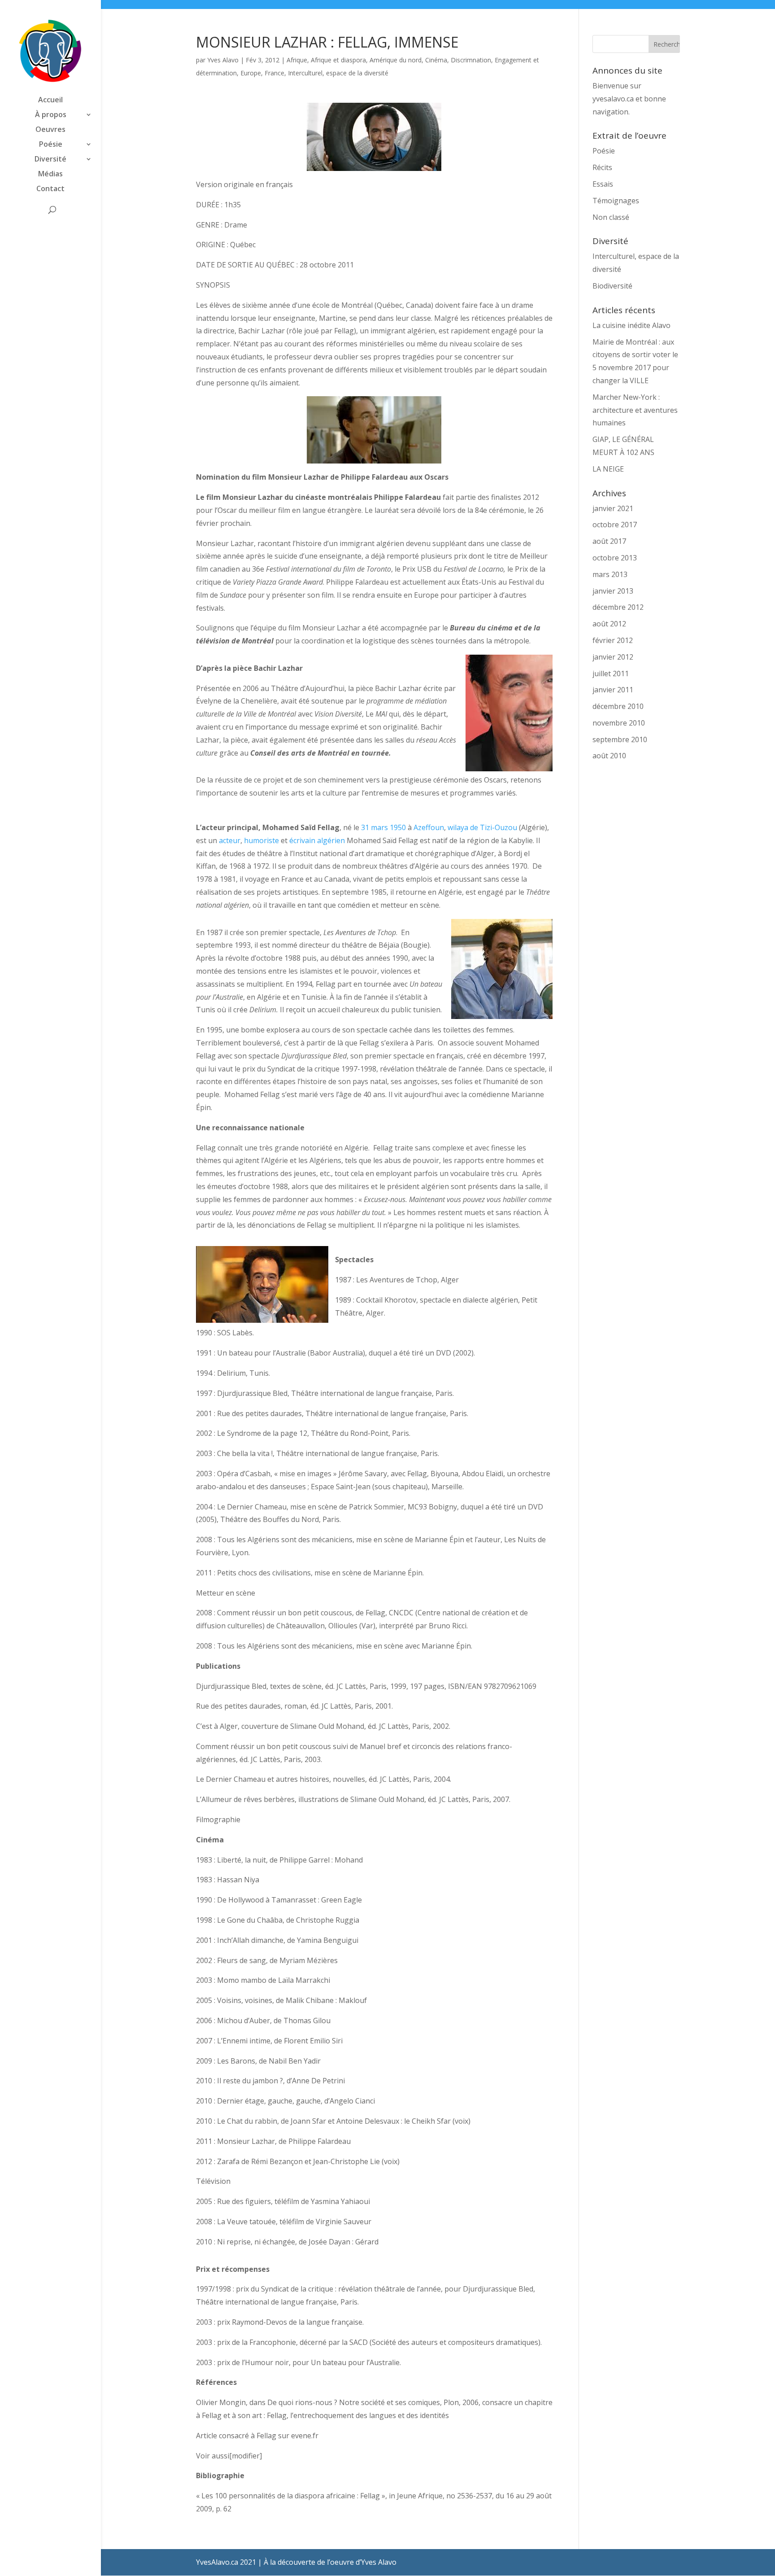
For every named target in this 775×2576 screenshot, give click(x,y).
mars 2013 (610, 574)
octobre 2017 (615, 525)
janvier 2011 (613, 690)
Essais (603, 184)
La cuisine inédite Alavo (631, 325)
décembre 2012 (618, 607)
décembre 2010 (618, 706)
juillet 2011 (611, 674)
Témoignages (616, 201)
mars (379, 827)
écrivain (302, 840)
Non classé (611, 217)
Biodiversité (612, 286)
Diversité (50, 160)
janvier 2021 (613, 508)
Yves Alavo (223, 60)
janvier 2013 (613, 591)
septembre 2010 (620, 739)
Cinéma (436, 60)
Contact (50, 189)
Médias (50, 175)
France (274, 73)
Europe (251, 73)
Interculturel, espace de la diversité (338, 73)
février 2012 (613, 640)
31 (365, 827)
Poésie (51, 145)
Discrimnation (471, 60)
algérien (331, 840)
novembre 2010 (619, 723)
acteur (230, 840)
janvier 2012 (613, 657)
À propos (51, 115)
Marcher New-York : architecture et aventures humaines (635, 410)
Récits (602, 167)
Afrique (297, 60)
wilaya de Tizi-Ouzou (482, 827)
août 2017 (609, 541)
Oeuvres (50, 130)
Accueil (50, 101)
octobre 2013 (615, 558)
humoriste (261, 840)
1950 (398, 827)
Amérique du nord (396, 60)
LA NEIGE (608, 469)
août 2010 (609, 756)
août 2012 (609, 624)
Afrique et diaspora (338, 60)
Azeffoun (429, 827)
